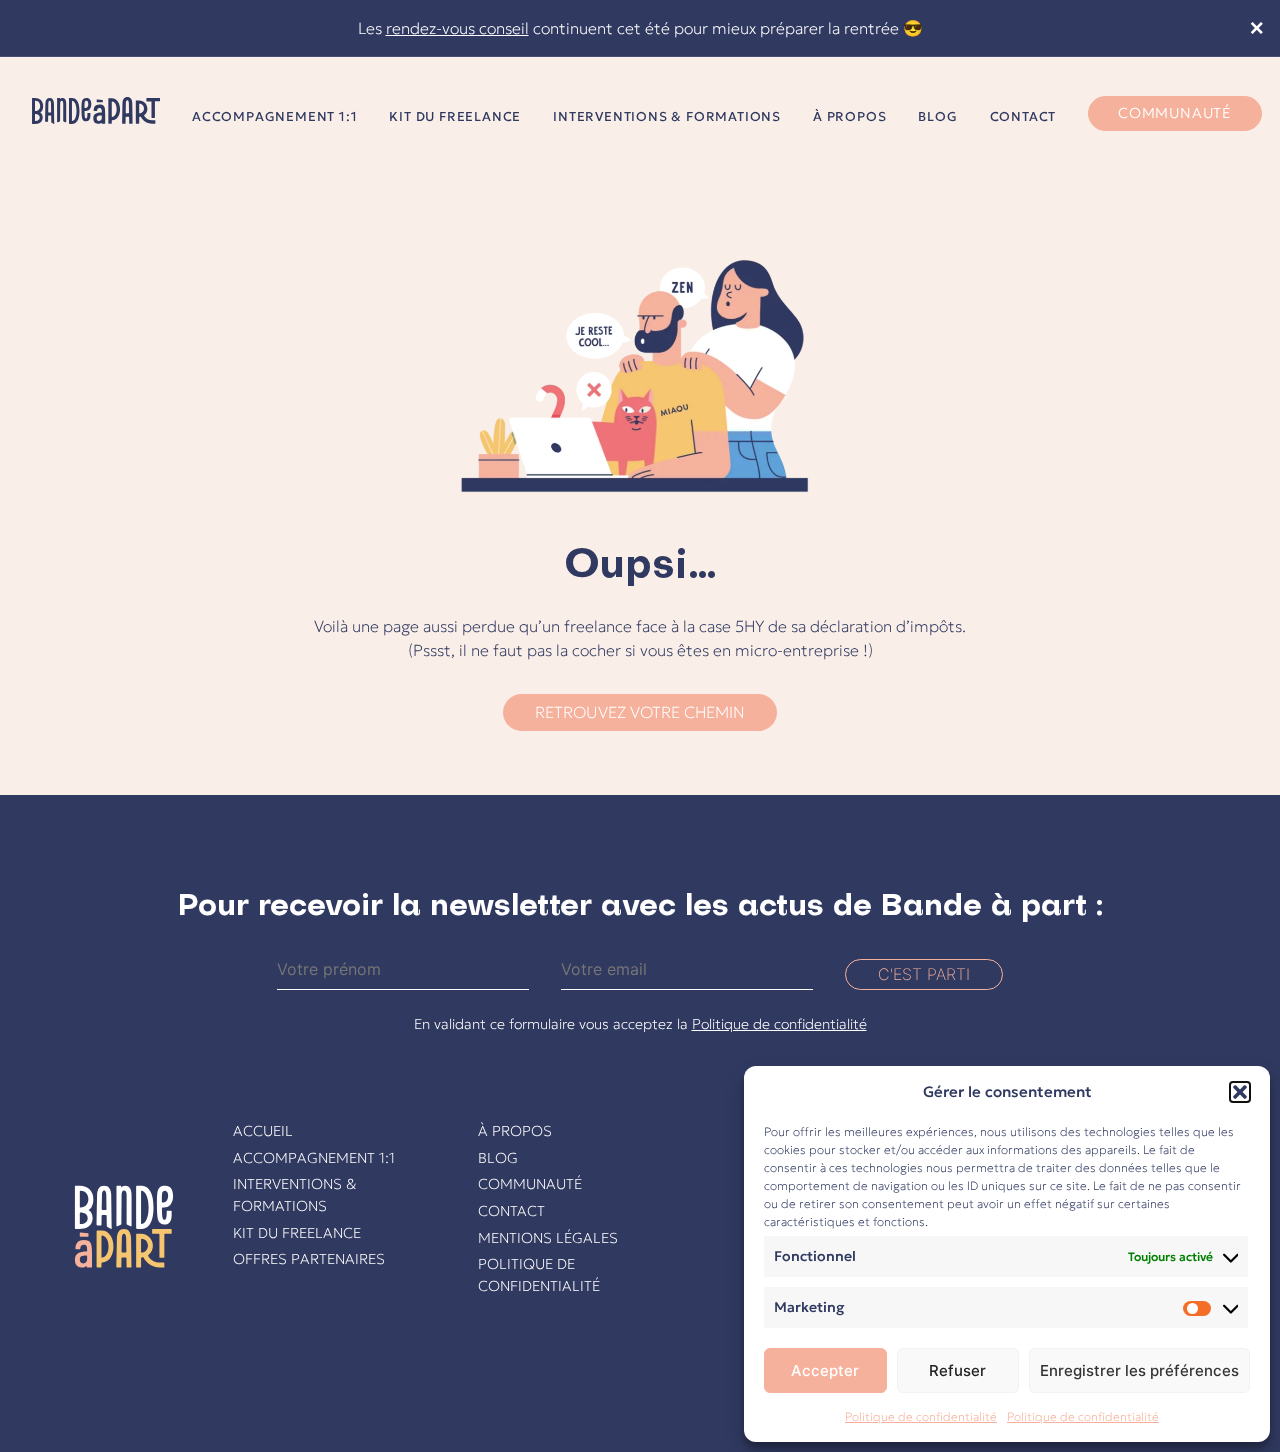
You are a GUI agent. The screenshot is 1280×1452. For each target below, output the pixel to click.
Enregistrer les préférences (1139, 1370)
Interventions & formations (667, 117)
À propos (849, 117)
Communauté (1175, 113)
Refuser (957, 1370)
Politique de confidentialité (921, 1416)
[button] (1240, 1092)
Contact (1023, 117)
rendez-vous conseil (457, 28)
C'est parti (924, 974)
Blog (937, 117)
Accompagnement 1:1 (274, 117)
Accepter (825, 1370)
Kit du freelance (455, 117)
